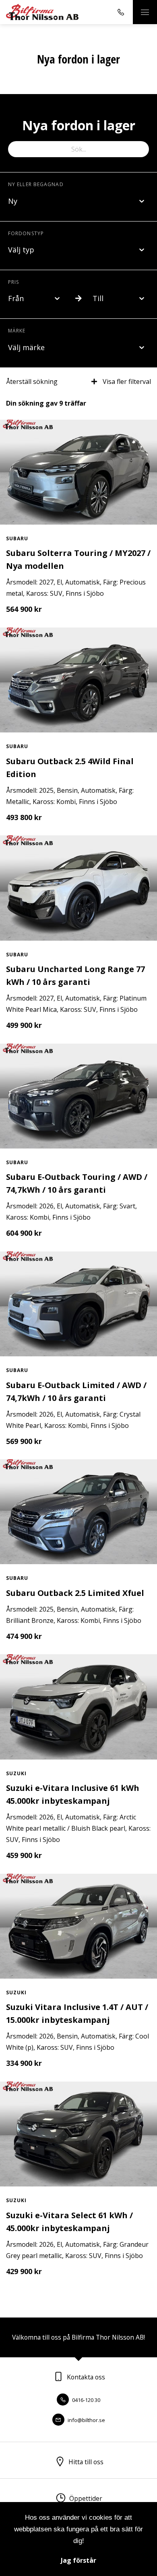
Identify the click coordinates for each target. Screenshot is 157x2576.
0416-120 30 (86, 2400)
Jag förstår (78, 2560)
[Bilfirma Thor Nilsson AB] (42, 12)
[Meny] (145, 12)
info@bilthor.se (86, 2420)
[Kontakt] (121, 12)
